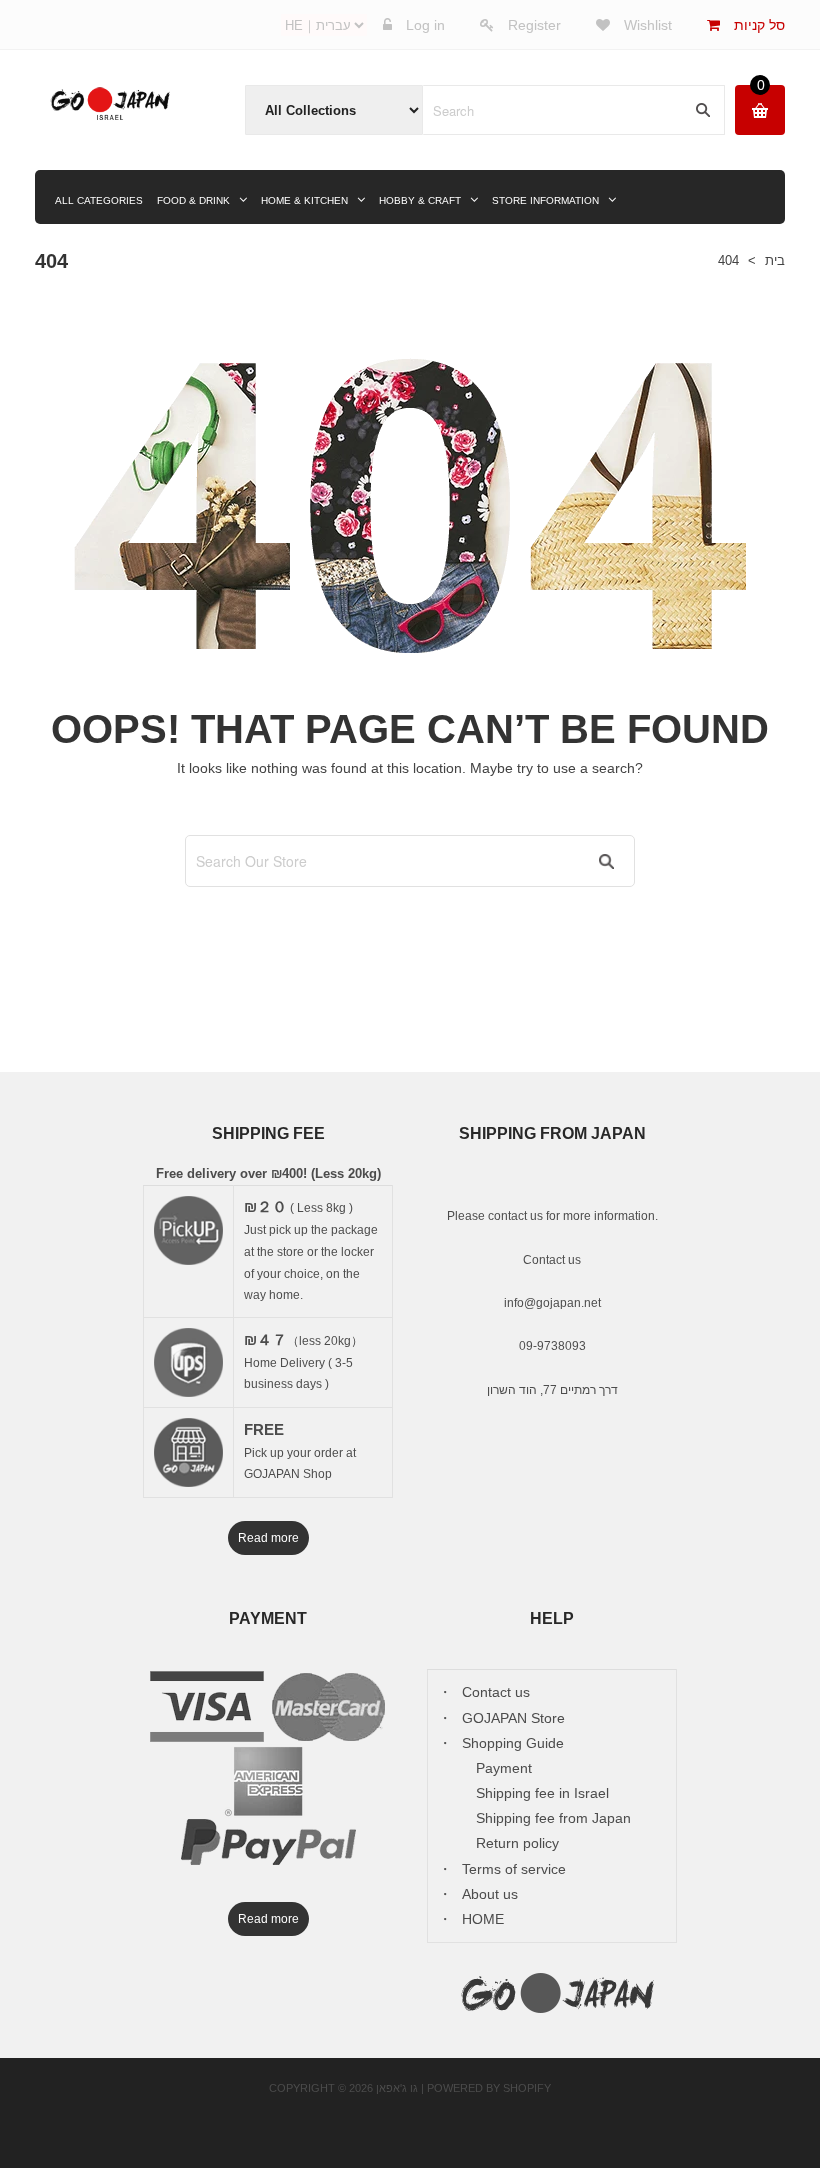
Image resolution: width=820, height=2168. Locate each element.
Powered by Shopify (489, 2088)
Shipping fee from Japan (553, 1818)
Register (534, 25)
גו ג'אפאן (397, 2088)
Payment (504, 1768)
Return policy (517, 1843)
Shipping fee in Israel (542, 1793)
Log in (425, 25)
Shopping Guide (513, 1743)
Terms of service (514, 1869)
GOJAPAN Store (513, 1718)
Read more (268, 1538)
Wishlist (646, 25)
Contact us (552, 1260)
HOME (483, 1919)
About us (490, 1894)
